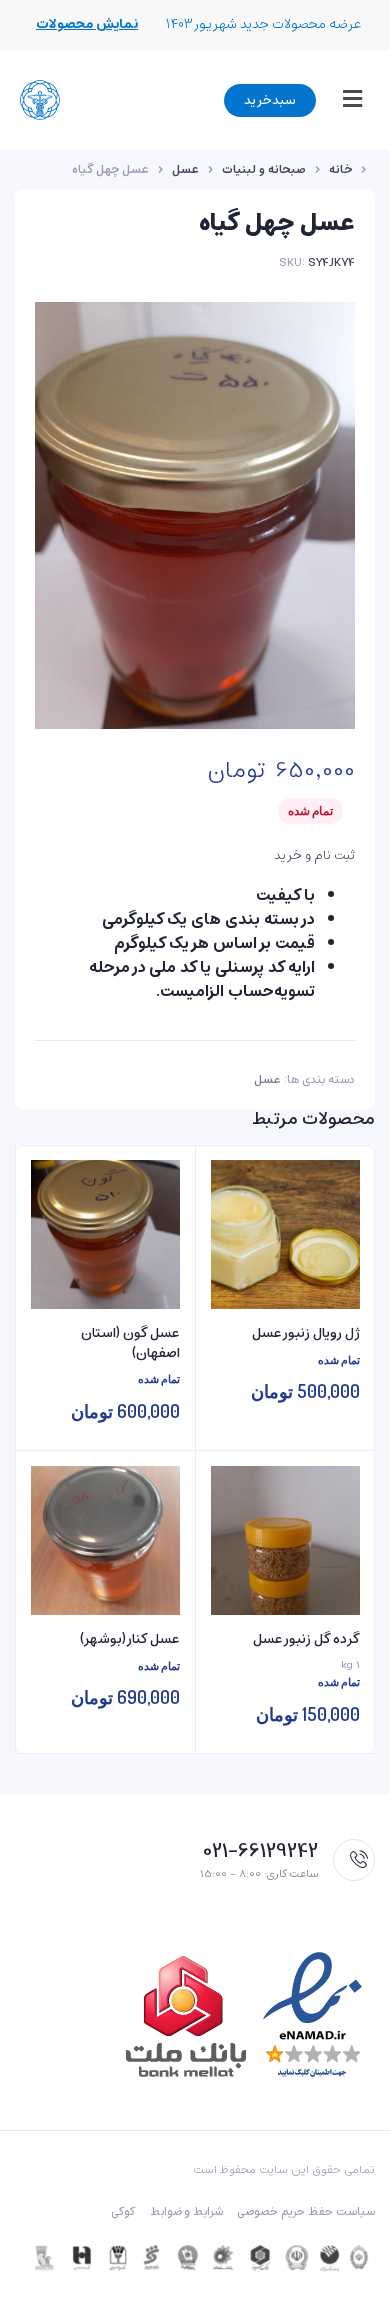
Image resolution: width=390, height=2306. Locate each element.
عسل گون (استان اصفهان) (130, 1343)
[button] (348, 100)
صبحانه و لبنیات (264, 170)
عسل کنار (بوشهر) (130, 1640)
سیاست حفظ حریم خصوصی (306, 2212)
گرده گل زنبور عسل (306, 1640)
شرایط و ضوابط (187, 2212)
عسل (185, 170)
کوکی (123, 2212)
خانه (340, 170)
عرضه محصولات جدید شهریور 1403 (264, 24)
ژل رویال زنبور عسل (306, 1334)
